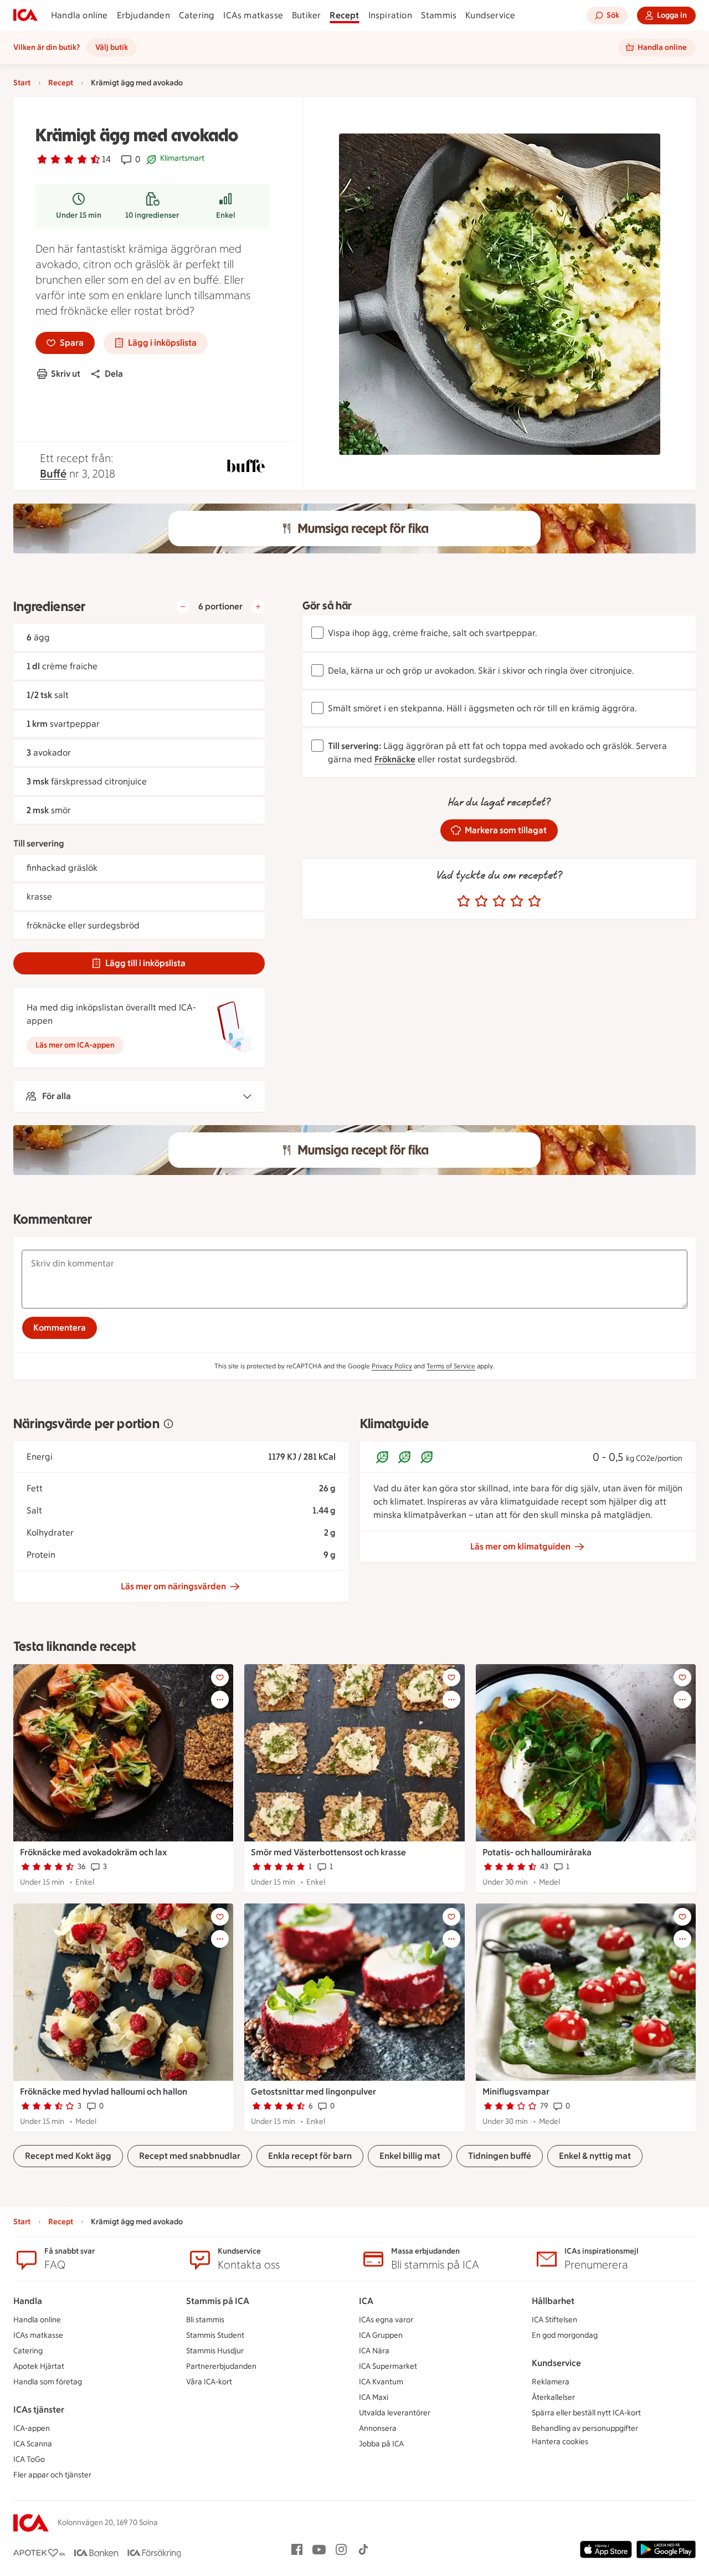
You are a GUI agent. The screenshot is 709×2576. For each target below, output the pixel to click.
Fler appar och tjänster (52, 2475)
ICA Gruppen (381, 2335)
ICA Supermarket (388, 2366)
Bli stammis (205, 2320)
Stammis (439, 15)
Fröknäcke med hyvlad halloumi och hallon (104, 2092)
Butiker (306, 15)
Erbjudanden (143, 15)
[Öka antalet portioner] (258, 607)
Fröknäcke (395, 759)
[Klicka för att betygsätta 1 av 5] (464, 901)
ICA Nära (374, 2351)
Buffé (53, 474)
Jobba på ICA (381, 2444)
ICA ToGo (29, 2459)
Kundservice (490, 15)
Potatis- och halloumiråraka (537, 1852)
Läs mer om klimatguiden (520, 1546)
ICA (366, 2301)
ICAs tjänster (39, 2410)
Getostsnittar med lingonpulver (314, 2092)
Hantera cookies (560, 2442)
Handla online (79, 15)
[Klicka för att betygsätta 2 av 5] (481, 901)
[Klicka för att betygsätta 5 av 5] (535, 901)
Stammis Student (215, 2335)
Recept (344, 15)
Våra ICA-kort (209, 2382)
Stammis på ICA (218, 2301)
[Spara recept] (220, 1677)
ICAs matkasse (253, 15)
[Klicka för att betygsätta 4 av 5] (517, 901)
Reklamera (551, 2382)
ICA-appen (32, 2428)
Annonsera (378, 2428)
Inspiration (390, 15)
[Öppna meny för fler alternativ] (220, 1700)
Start (22, 83)
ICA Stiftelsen (554, 2320)
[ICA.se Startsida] (25, 16)
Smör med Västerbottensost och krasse (328, 1852)
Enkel (226, 215)
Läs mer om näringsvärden (173, 1586)
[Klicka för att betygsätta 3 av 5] (499, 901)
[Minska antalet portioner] (183, 607)
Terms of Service (451, 1366)
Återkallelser (553, 2397)
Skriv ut (66, 374)
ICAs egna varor (386, 2320)
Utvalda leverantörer (395, 2413)
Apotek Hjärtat (39, 2366)
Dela (114, 374)
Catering (197, 15)
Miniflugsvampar (516, 2092)
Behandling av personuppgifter (585, 2428)
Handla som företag (48, 2382)
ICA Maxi (374, 2397)
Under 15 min (79, 215)
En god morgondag (565, 2335)
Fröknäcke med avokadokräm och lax (93, 1852)
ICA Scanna (33, 2444)
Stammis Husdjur (215, 2351)
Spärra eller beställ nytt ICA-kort (586, 2413)
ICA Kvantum (381, 2382)
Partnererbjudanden (221, 2366)
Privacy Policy (392, 1366)
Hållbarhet (553, 2301)
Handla (28, 2301)
